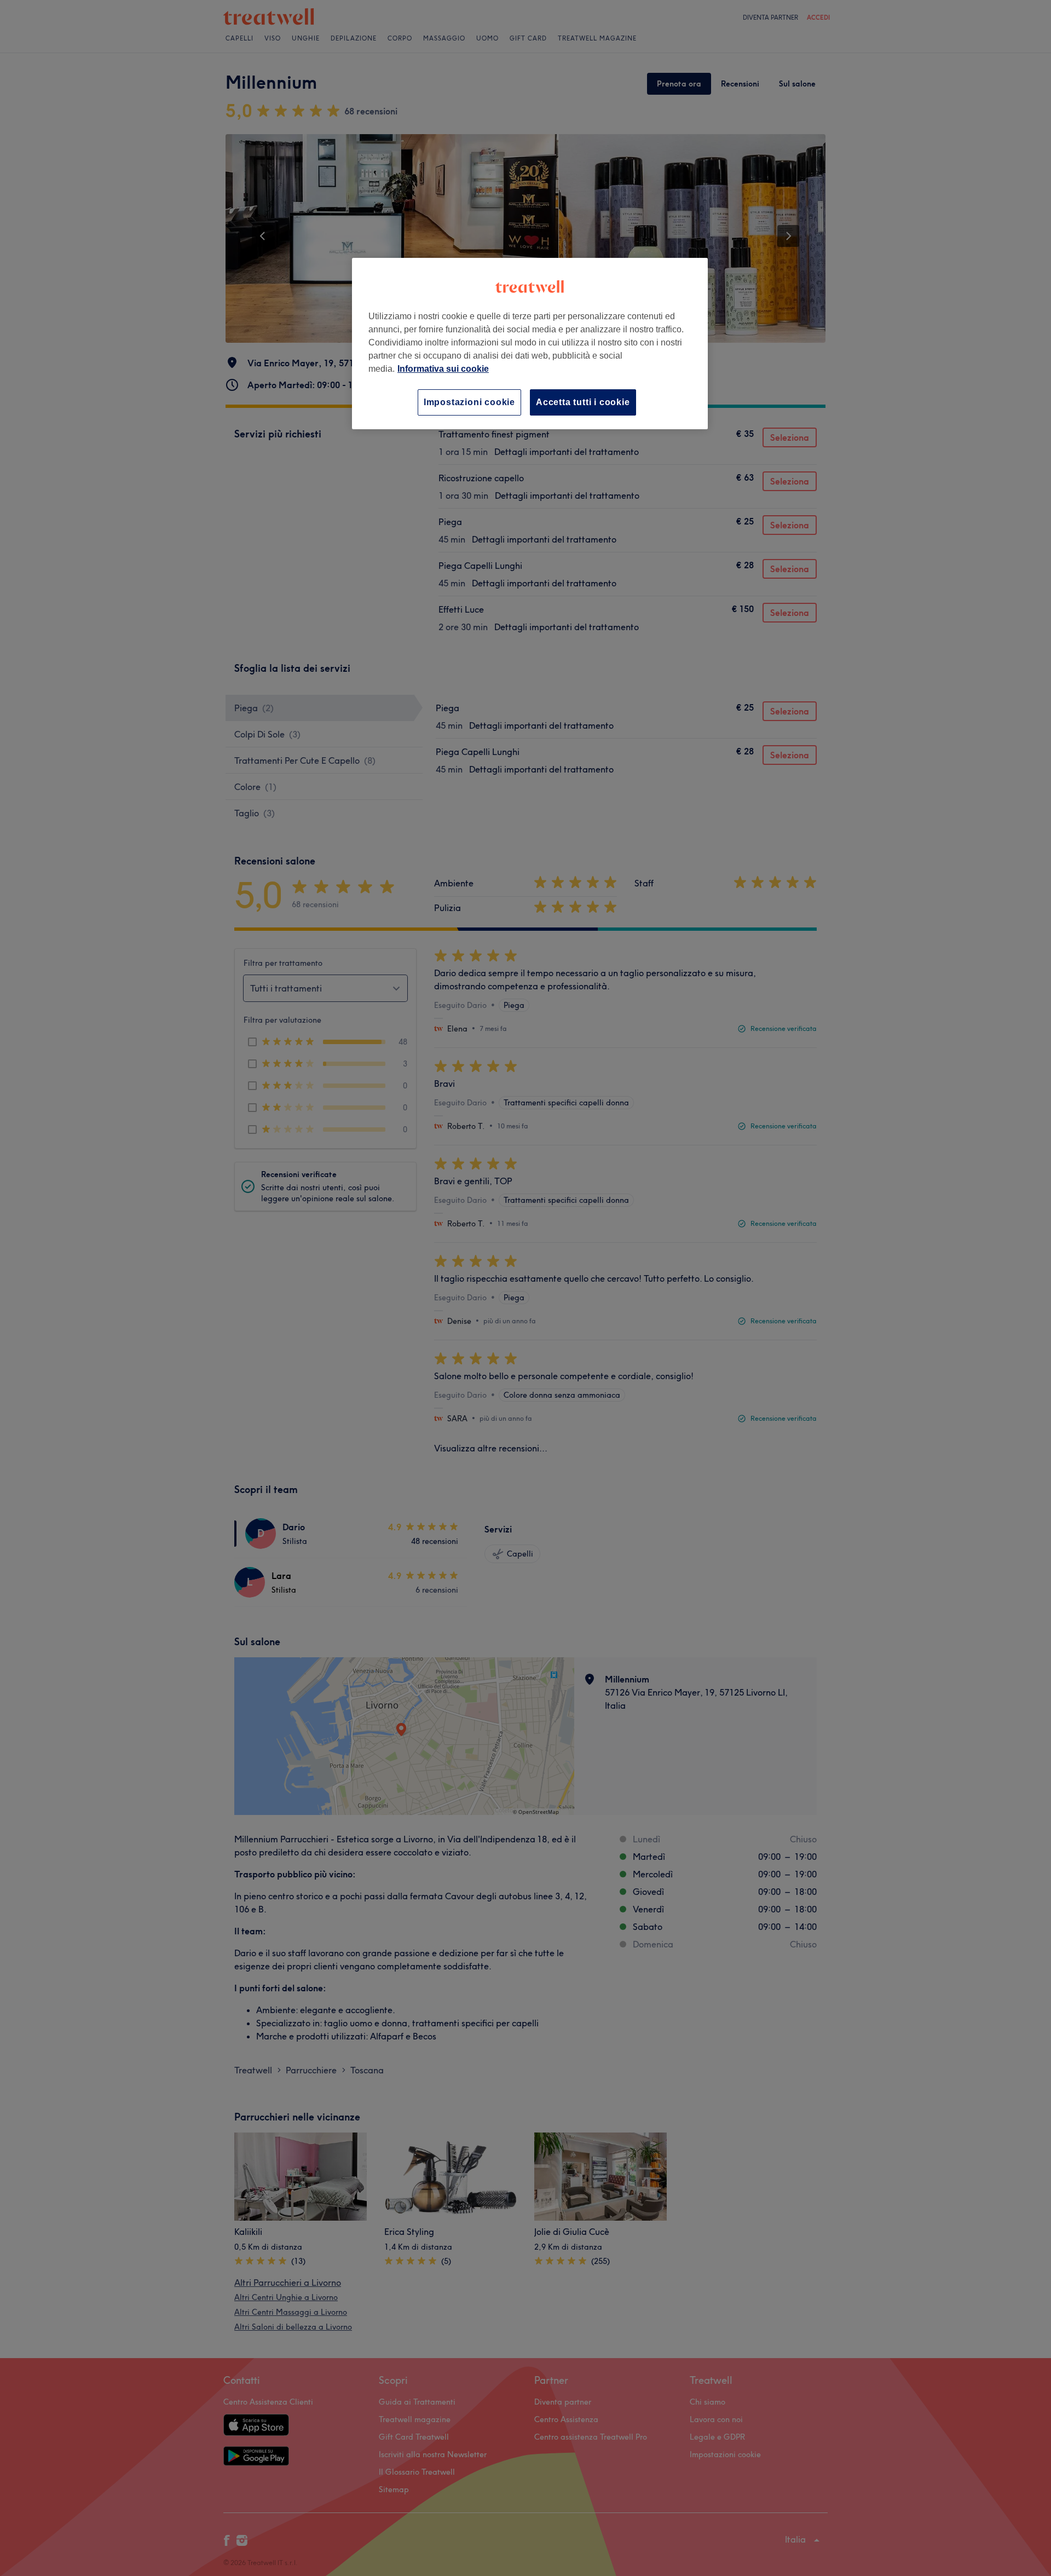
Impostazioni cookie (469, 402)
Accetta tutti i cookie (583, 402)
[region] (530, 344)
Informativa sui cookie (443, 369)
